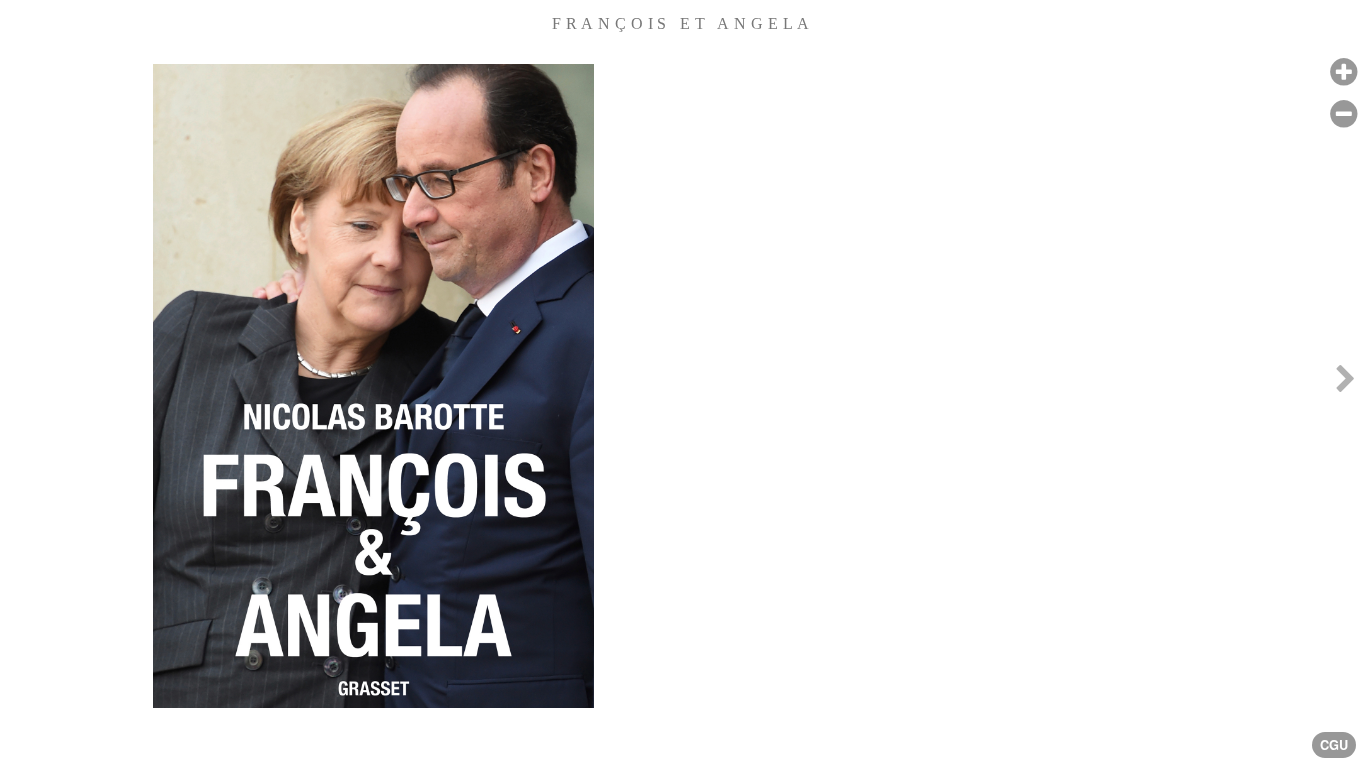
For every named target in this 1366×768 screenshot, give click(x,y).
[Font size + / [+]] (1343, 72)
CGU (1334, 745)
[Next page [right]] (1345, 383)
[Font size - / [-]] (1343, 114)
